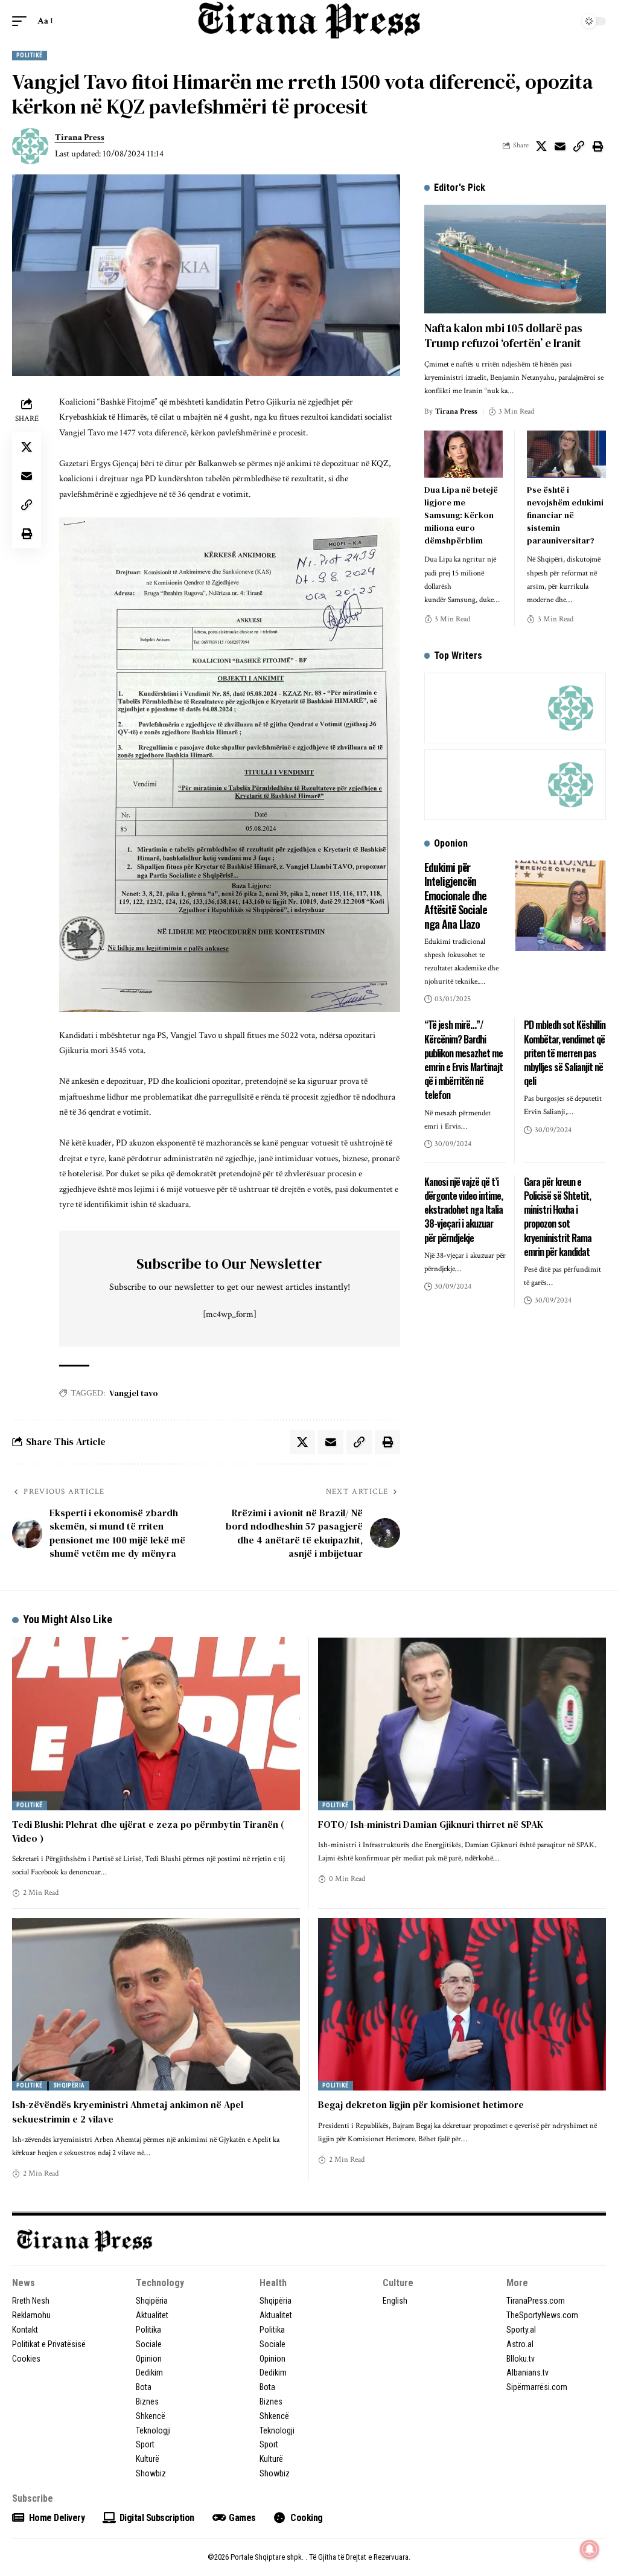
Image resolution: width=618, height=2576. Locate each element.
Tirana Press (80, 137)
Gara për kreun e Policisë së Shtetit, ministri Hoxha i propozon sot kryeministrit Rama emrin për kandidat (558, 1217)
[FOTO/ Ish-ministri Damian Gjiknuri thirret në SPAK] (462, 1723)
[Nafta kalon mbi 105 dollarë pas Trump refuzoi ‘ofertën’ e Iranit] (515, 259)
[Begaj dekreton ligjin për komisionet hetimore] (462, 2004)
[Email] (560, 146)
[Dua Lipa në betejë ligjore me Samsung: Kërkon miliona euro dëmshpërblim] (464, 454)
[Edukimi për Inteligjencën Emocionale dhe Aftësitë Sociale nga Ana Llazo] (561, 906)
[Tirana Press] (309, 21)
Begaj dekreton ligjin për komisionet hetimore (421, 2104)
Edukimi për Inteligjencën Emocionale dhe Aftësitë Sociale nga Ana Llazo (456, 896)
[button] (22, 21)
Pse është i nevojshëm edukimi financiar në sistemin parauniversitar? (565, 515)
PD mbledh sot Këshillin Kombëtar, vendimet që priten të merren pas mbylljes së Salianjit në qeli (565, 1053)
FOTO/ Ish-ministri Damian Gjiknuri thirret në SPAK (431, 1824)
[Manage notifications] (590, 2549)
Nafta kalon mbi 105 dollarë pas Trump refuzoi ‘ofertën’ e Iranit (503, 335)
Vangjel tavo (134, 1393)
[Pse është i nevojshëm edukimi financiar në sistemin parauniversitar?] (566, 454)
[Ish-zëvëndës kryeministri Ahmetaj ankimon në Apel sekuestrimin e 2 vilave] (156, 2004)
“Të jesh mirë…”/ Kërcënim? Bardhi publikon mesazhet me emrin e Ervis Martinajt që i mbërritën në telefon (463, 1060)
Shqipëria (69, 2085)
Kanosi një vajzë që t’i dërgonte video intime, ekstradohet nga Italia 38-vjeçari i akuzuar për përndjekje (463, 1210)
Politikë (30, 55)
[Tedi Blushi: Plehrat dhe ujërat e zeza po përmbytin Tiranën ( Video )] (156, 1723)
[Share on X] (541, 146)
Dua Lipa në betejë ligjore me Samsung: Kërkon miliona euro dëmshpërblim (461, 515)
